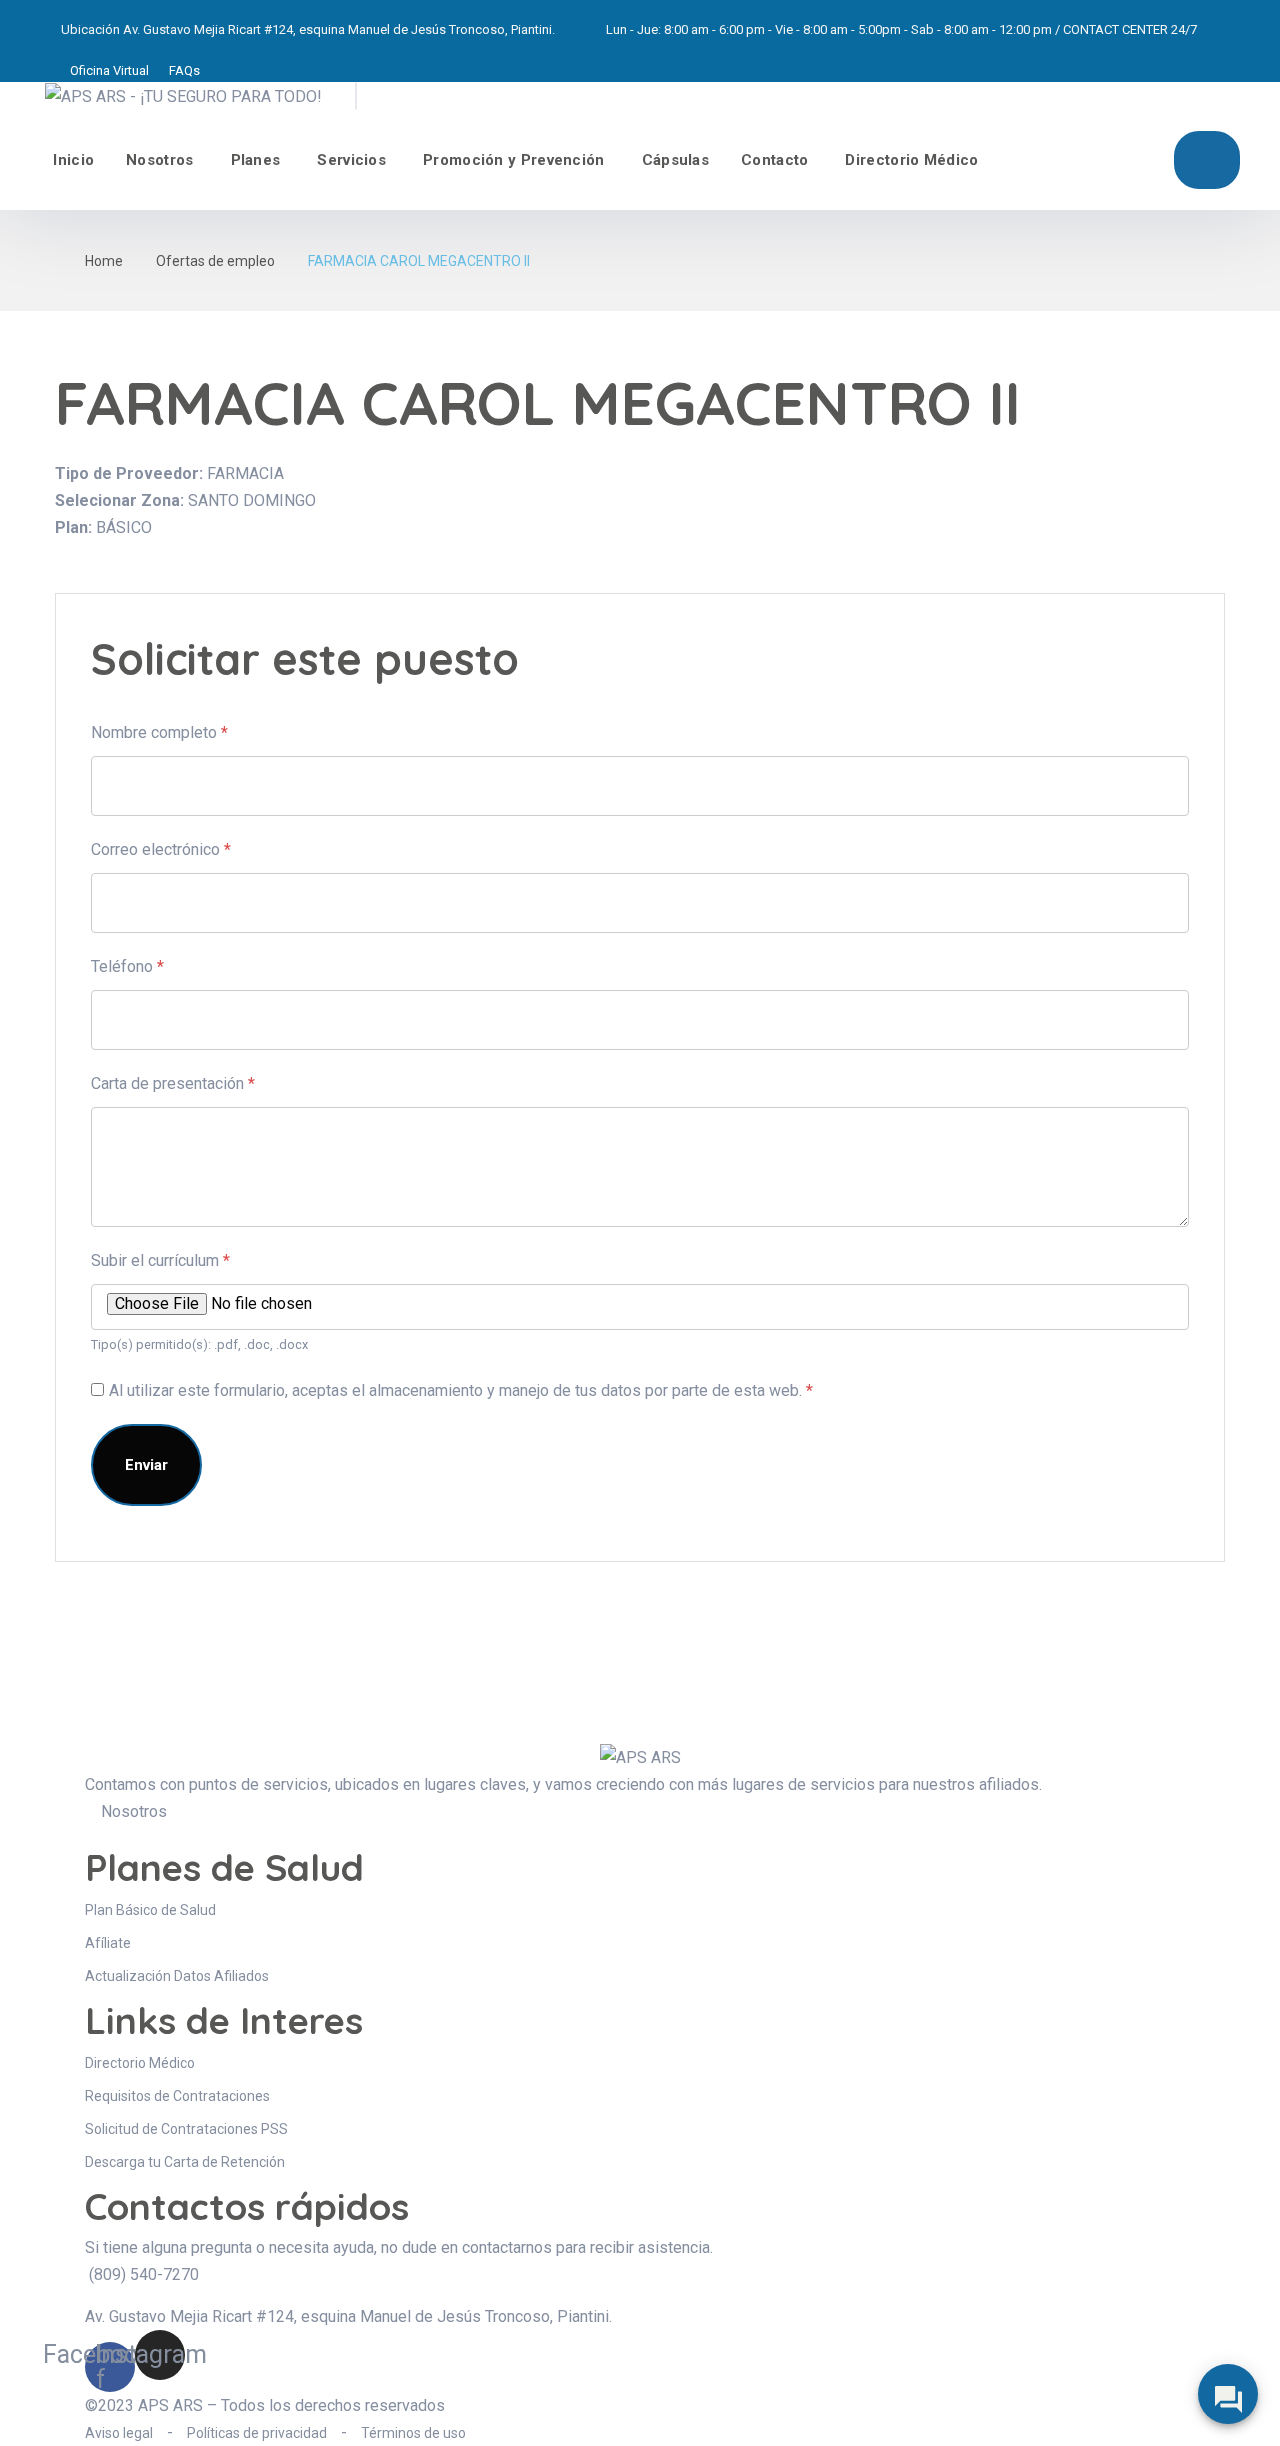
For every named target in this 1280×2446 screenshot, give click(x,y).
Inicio (73, 160)
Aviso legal (119, 2433)
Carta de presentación (173, 1083)
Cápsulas (675, 160)
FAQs (184, 70)
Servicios (351, 160)
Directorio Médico (911, 160)
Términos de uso (413, 2433)
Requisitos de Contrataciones (177, 2096)
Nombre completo (159, 732)
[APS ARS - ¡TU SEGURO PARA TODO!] (183, 96)
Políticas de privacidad (257, 2433)
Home (104, 261)
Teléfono (127, 966)
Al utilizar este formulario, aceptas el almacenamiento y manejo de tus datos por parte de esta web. (461, 1390)
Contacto (774, 160)
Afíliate (1207, 160)
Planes (256, 160)
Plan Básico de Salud (150, 1910)
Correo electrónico (161, 849)
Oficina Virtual (109, 70)
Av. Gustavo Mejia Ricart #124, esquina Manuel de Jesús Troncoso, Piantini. (339, 29)
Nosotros (159, 160)
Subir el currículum (160, 1260)
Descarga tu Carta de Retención (185, 2162)
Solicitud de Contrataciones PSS (186, 2129)
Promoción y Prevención (514, 160)
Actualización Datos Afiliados (177, 1976)
